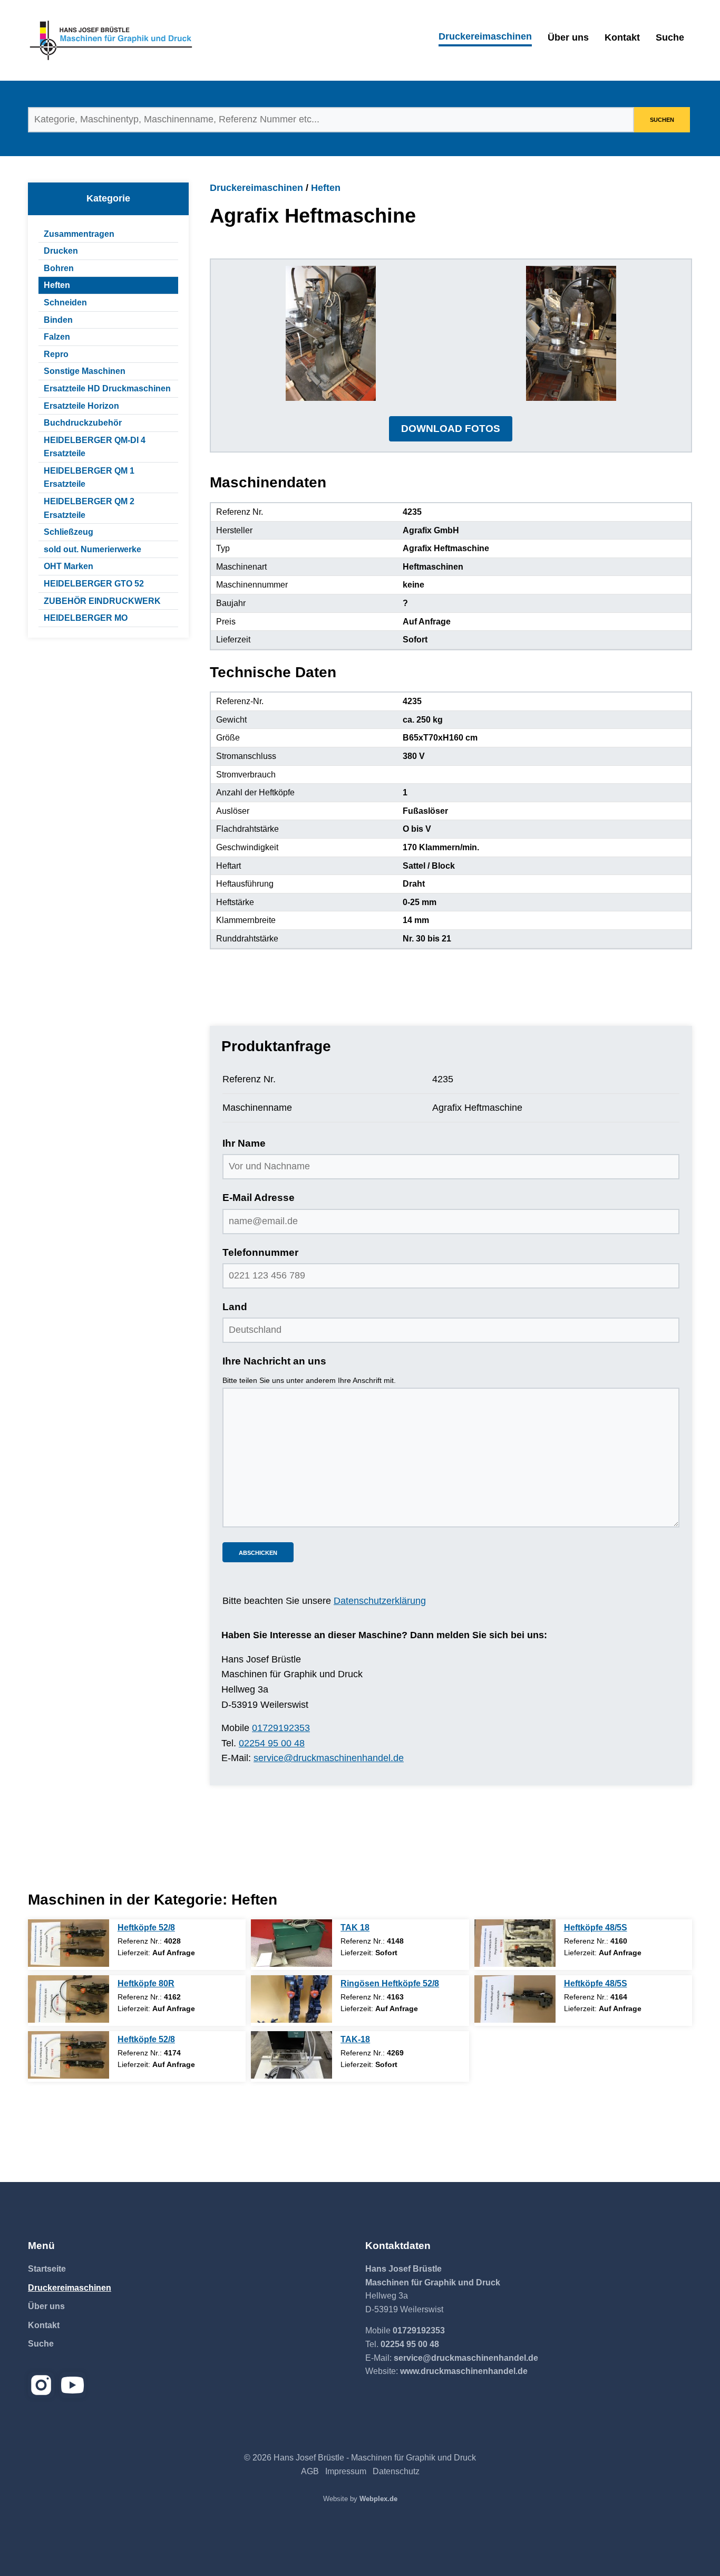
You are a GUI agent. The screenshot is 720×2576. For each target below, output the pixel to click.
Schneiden (65, 302)
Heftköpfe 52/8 (146, 1928)
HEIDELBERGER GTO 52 (94, 584)
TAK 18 (355, 1928)
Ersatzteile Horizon (81, 406)
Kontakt (622, 37)
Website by (360, 2499)
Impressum (346, 2471)
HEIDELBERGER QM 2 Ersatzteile (89, 508)
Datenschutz (396, 2471)
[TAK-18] (291, 2055)
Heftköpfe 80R (146, 1983)
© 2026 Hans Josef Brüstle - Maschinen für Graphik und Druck (360, 2458)
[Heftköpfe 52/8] (69, 1943)
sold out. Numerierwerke (93, 549)
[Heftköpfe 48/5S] (515, 1943)
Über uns (568, 37)
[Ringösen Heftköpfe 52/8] (291, 1999)
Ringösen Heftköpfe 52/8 (390, 1983)
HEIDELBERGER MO (86, 618)
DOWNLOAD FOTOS (451, 429)
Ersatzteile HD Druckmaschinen (107, 388)
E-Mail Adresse (259, 1198)
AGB (310, 2471)
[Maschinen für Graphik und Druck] (111, 40)
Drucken (61, 251)
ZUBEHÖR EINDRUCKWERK (102, 601)
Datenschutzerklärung (380, 1601)
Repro (56, 354)
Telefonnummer (260, 1252)
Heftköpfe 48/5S (596, 1928)
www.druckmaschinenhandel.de (464, 2371)
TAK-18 (355, 2039)
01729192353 (281, 1728)
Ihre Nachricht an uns (274, 1361)
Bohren (59, 268)
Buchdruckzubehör (83, 423)
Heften (57, 285)
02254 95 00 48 (272, 1743)
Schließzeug (69, 532)
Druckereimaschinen (485, 36)
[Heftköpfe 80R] (69, 1999)
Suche (670, 37)
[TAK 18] (291, 1943)
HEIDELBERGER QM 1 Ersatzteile (89, 478)
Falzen (57, 337)
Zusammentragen (79, 234)
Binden (58, 320)
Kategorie (108, 198)
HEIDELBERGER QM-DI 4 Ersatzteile (95, 447)
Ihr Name (244, 1143)
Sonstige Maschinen (85, 371)
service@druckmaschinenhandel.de (329, 1758)
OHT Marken (69, 566)
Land (235, 1307)
